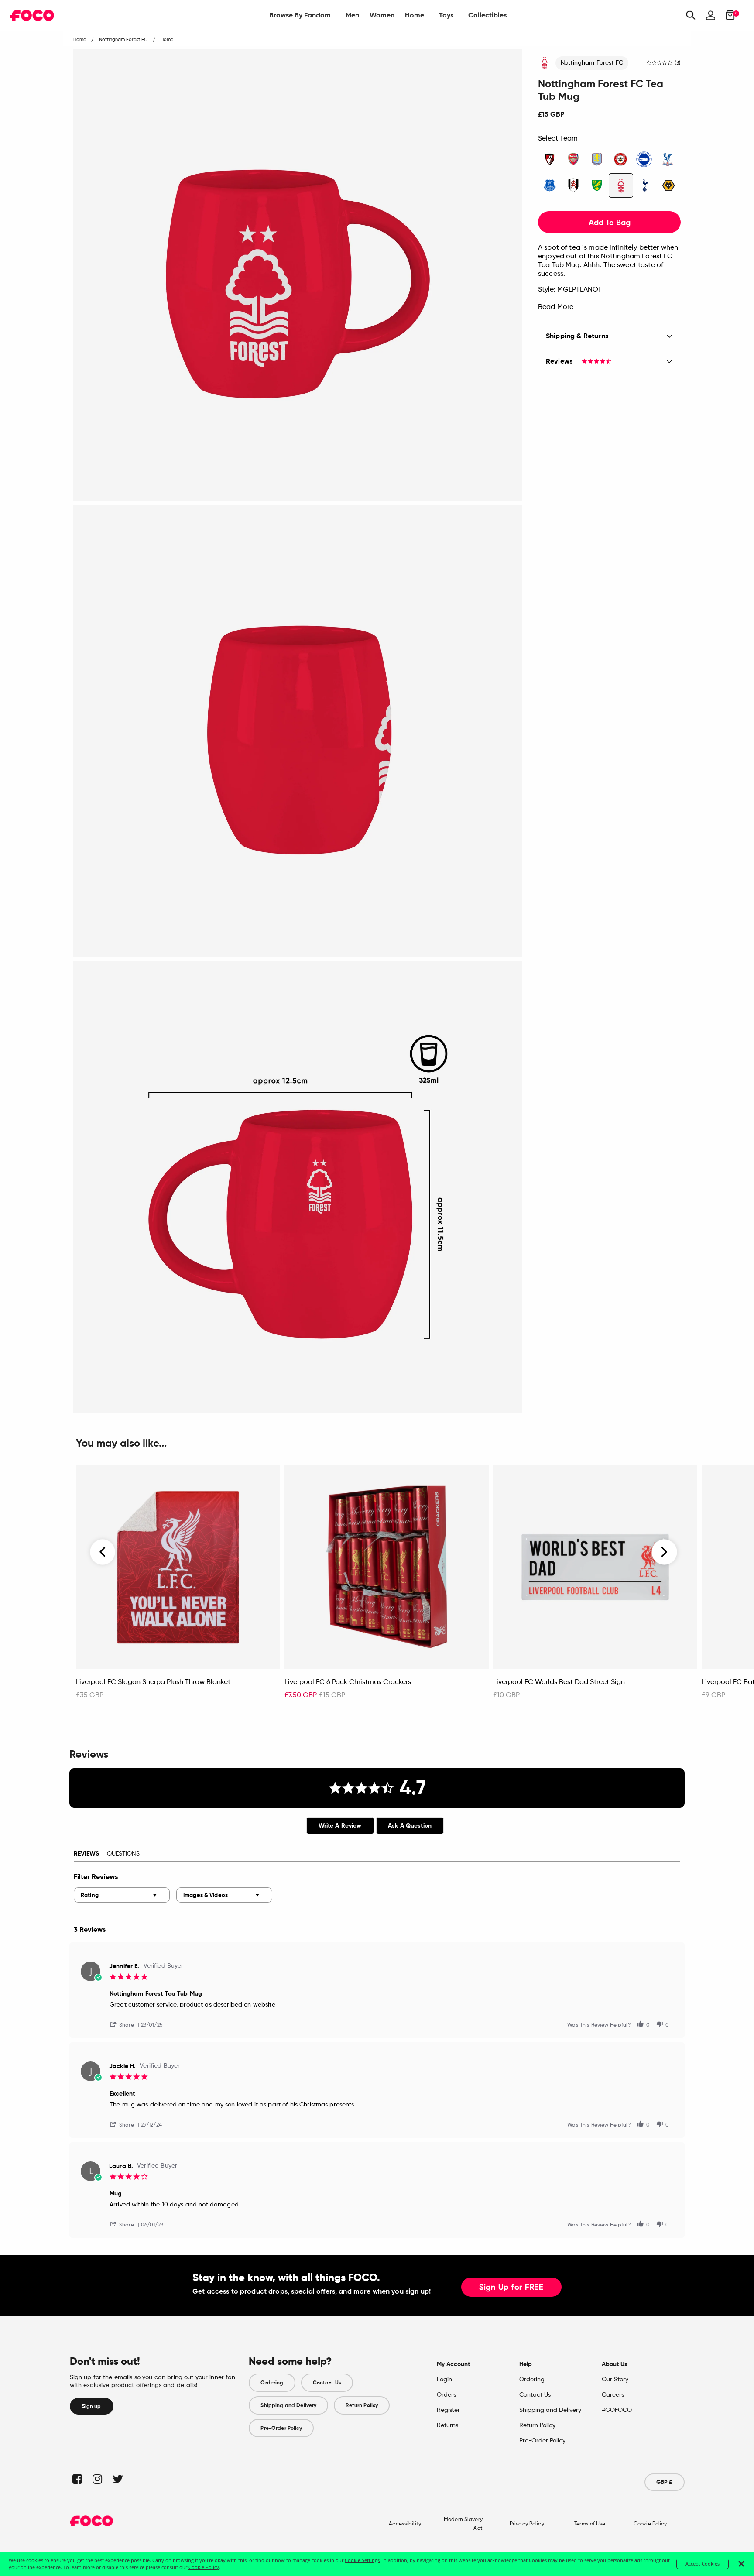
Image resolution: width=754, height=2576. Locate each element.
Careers (613, 2395)
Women (382, 15)
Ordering (272, 2383)
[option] (178, 1587)
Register (448, 2410)
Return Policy (362, 2405)
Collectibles (487, 15)
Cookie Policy (650, 2524)
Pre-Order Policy (281, 2428)
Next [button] (664, 1552)
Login (444, 2380)
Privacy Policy (527, 2524)
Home (415, 15)
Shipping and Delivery (288, 2405)
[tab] (340, 1826)
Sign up (92, 2406)
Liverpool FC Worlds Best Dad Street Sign (559, 1682)
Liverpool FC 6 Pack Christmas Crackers (348, 1682)
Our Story (615, 2380)
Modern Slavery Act (463, 2524)
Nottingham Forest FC (592, 63)
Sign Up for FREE (511, 2288)
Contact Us (327, 2383)
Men (352, 15)
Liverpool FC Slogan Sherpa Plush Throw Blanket (153, 1682)
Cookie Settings (362, 2560)
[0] (728, 15)
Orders (446, 2395)
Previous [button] (103, 1552)
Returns (447, 2425)
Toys (446, 15)
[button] (125, 2024)
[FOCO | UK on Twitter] (117, 2479)
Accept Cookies (703, 2564)
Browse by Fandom (300, 15)
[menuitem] (300, 15)
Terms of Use (590, 2524)
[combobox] (122, 1895)
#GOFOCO (617, 2410)
